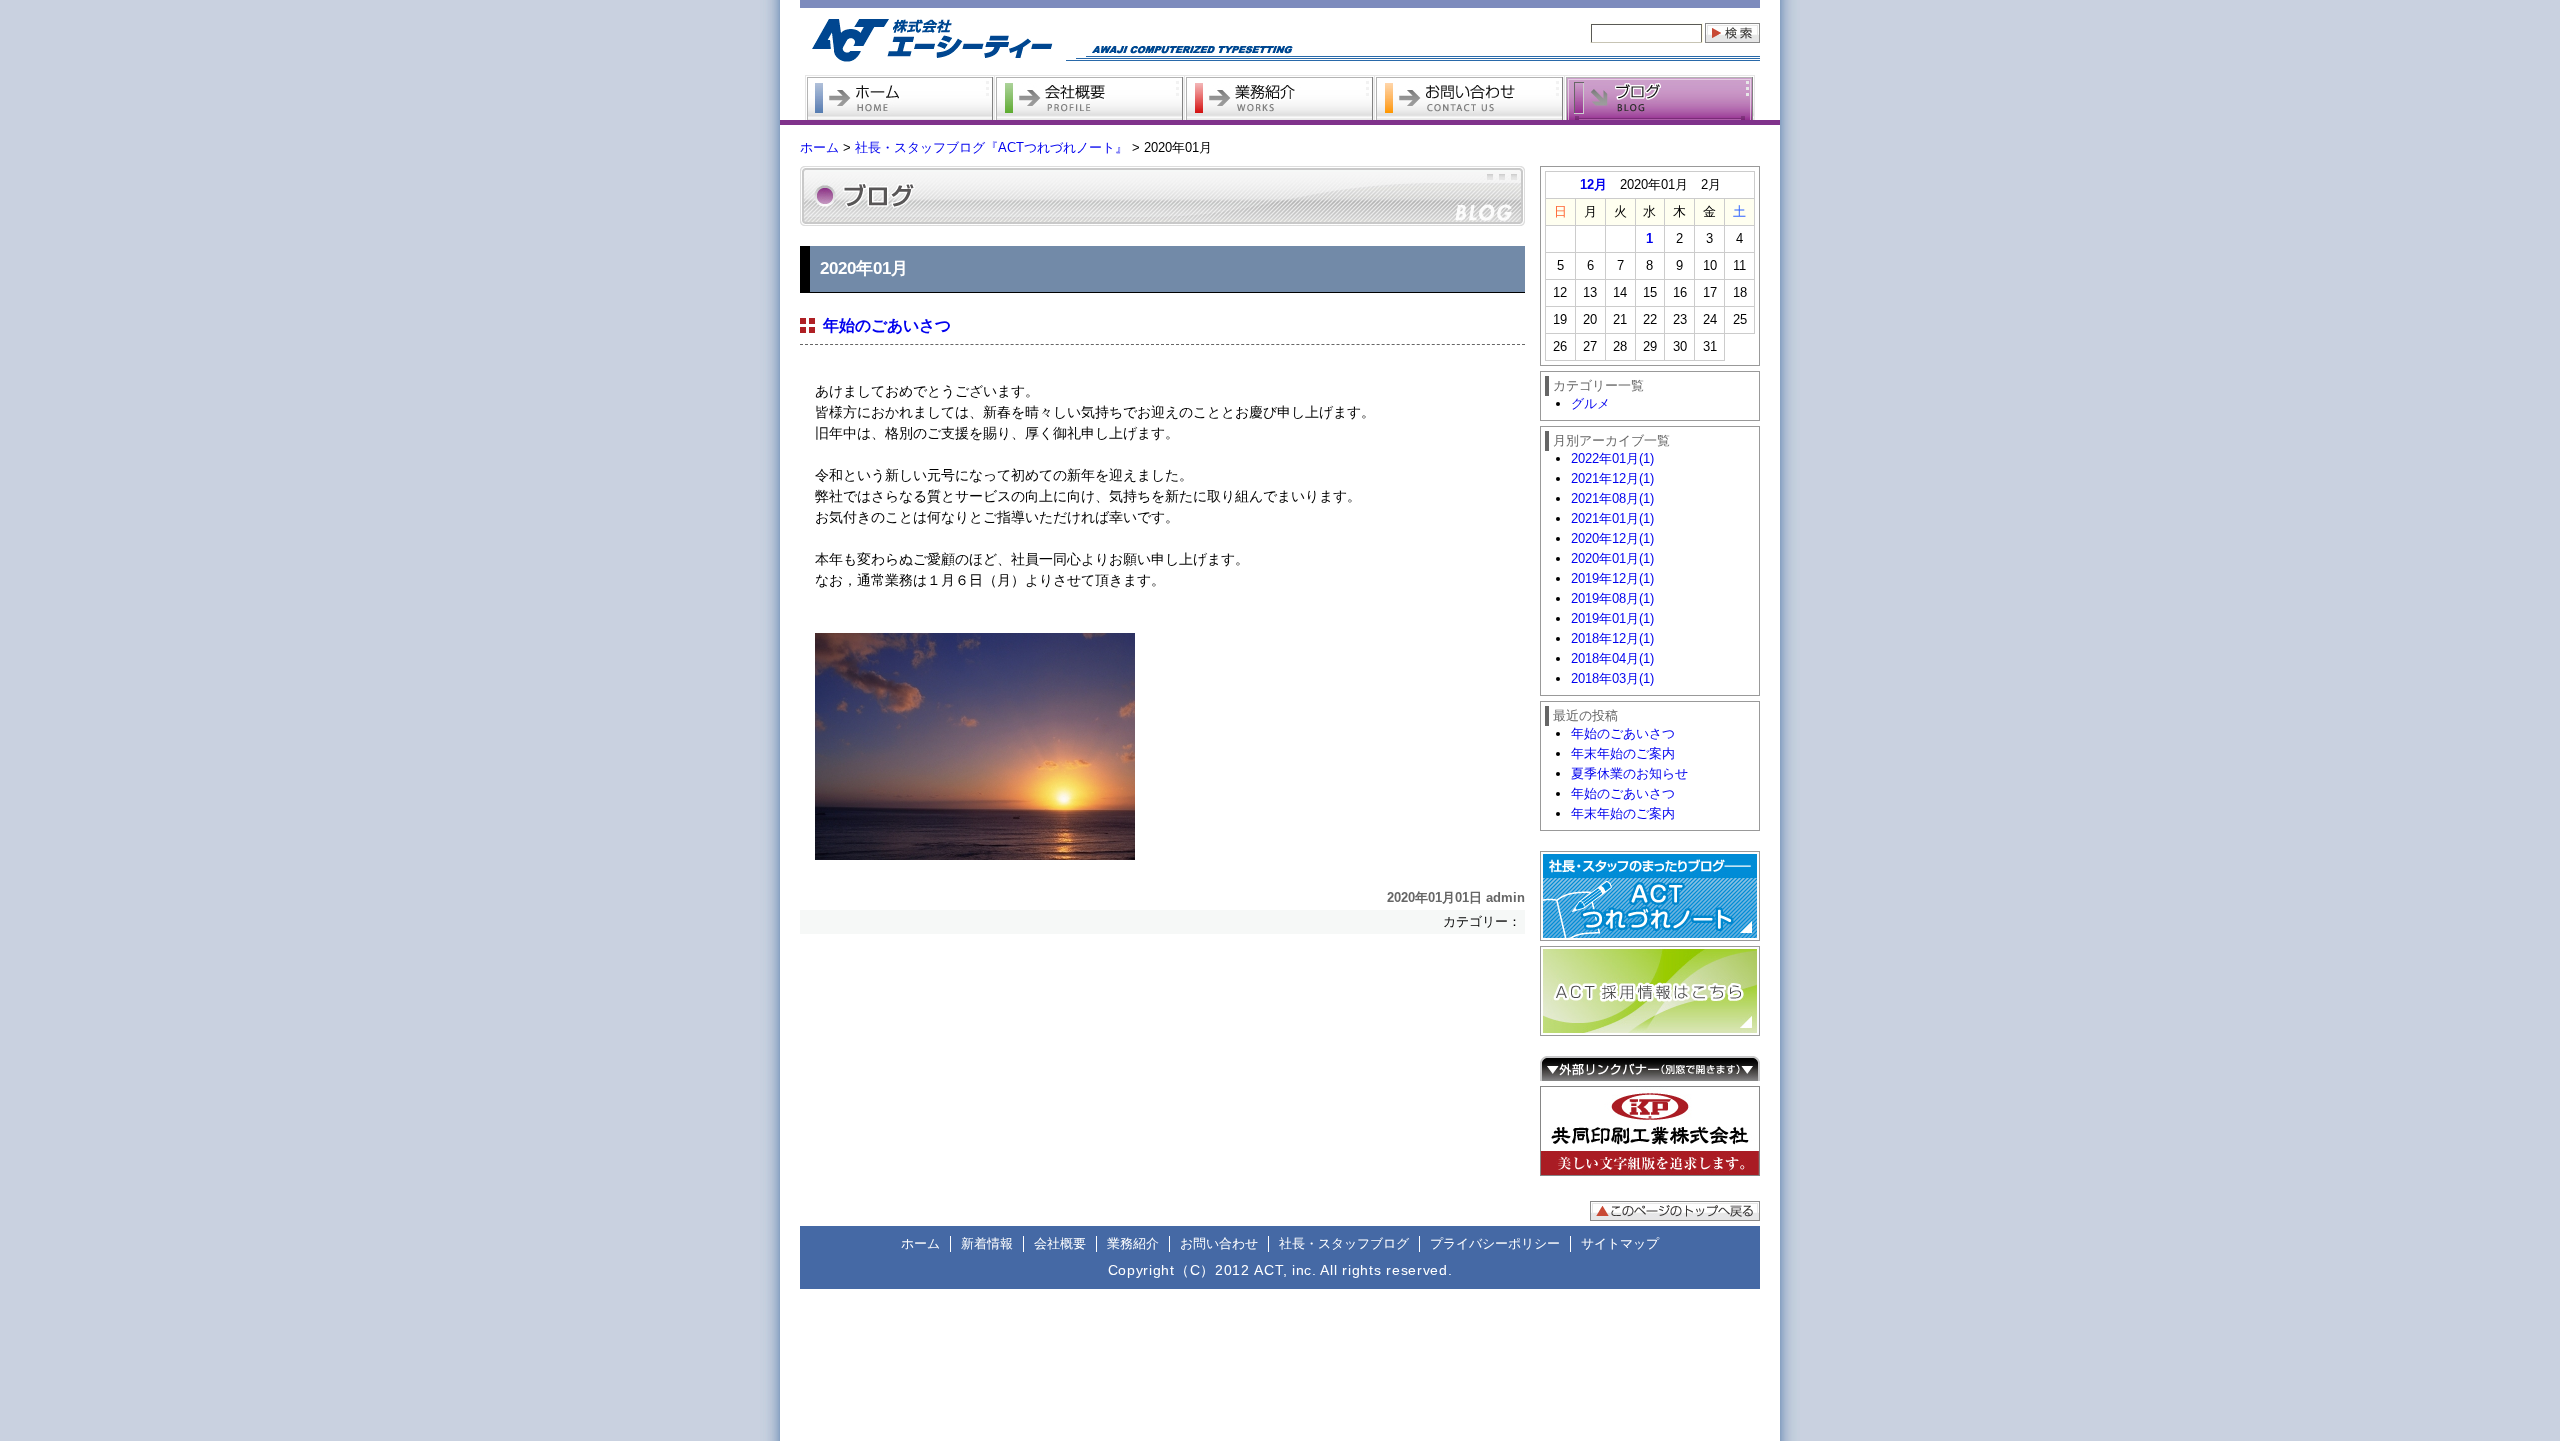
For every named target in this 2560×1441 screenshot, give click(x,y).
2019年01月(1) (1612, 618)
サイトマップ (1620, 1243)
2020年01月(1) (1612, 558)
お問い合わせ (1219, 1243)
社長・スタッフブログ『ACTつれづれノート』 (991, 147)
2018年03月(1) (1612, 678)
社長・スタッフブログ (1344, 1243)
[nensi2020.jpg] (1170, 746)
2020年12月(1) (1612, 538)
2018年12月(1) (1612, 638)
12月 (1593, 184)
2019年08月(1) (1612, 598)
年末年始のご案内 (1623, 753)
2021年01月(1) (1612, 518)
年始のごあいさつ (887, 325)
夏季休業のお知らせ (1629, 773)
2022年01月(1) (1612, 458)
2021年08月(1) (1612, 498)
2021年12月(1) (1612, 478)
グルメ (1590, 403)
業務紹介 (1133, 1243)
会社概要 (1060, 1243)
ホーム (819, 147)
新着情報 (987, 1243)
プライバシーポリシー (1495, 1243)
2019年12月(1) (1612, 578)
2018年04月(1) (1612, 658)
